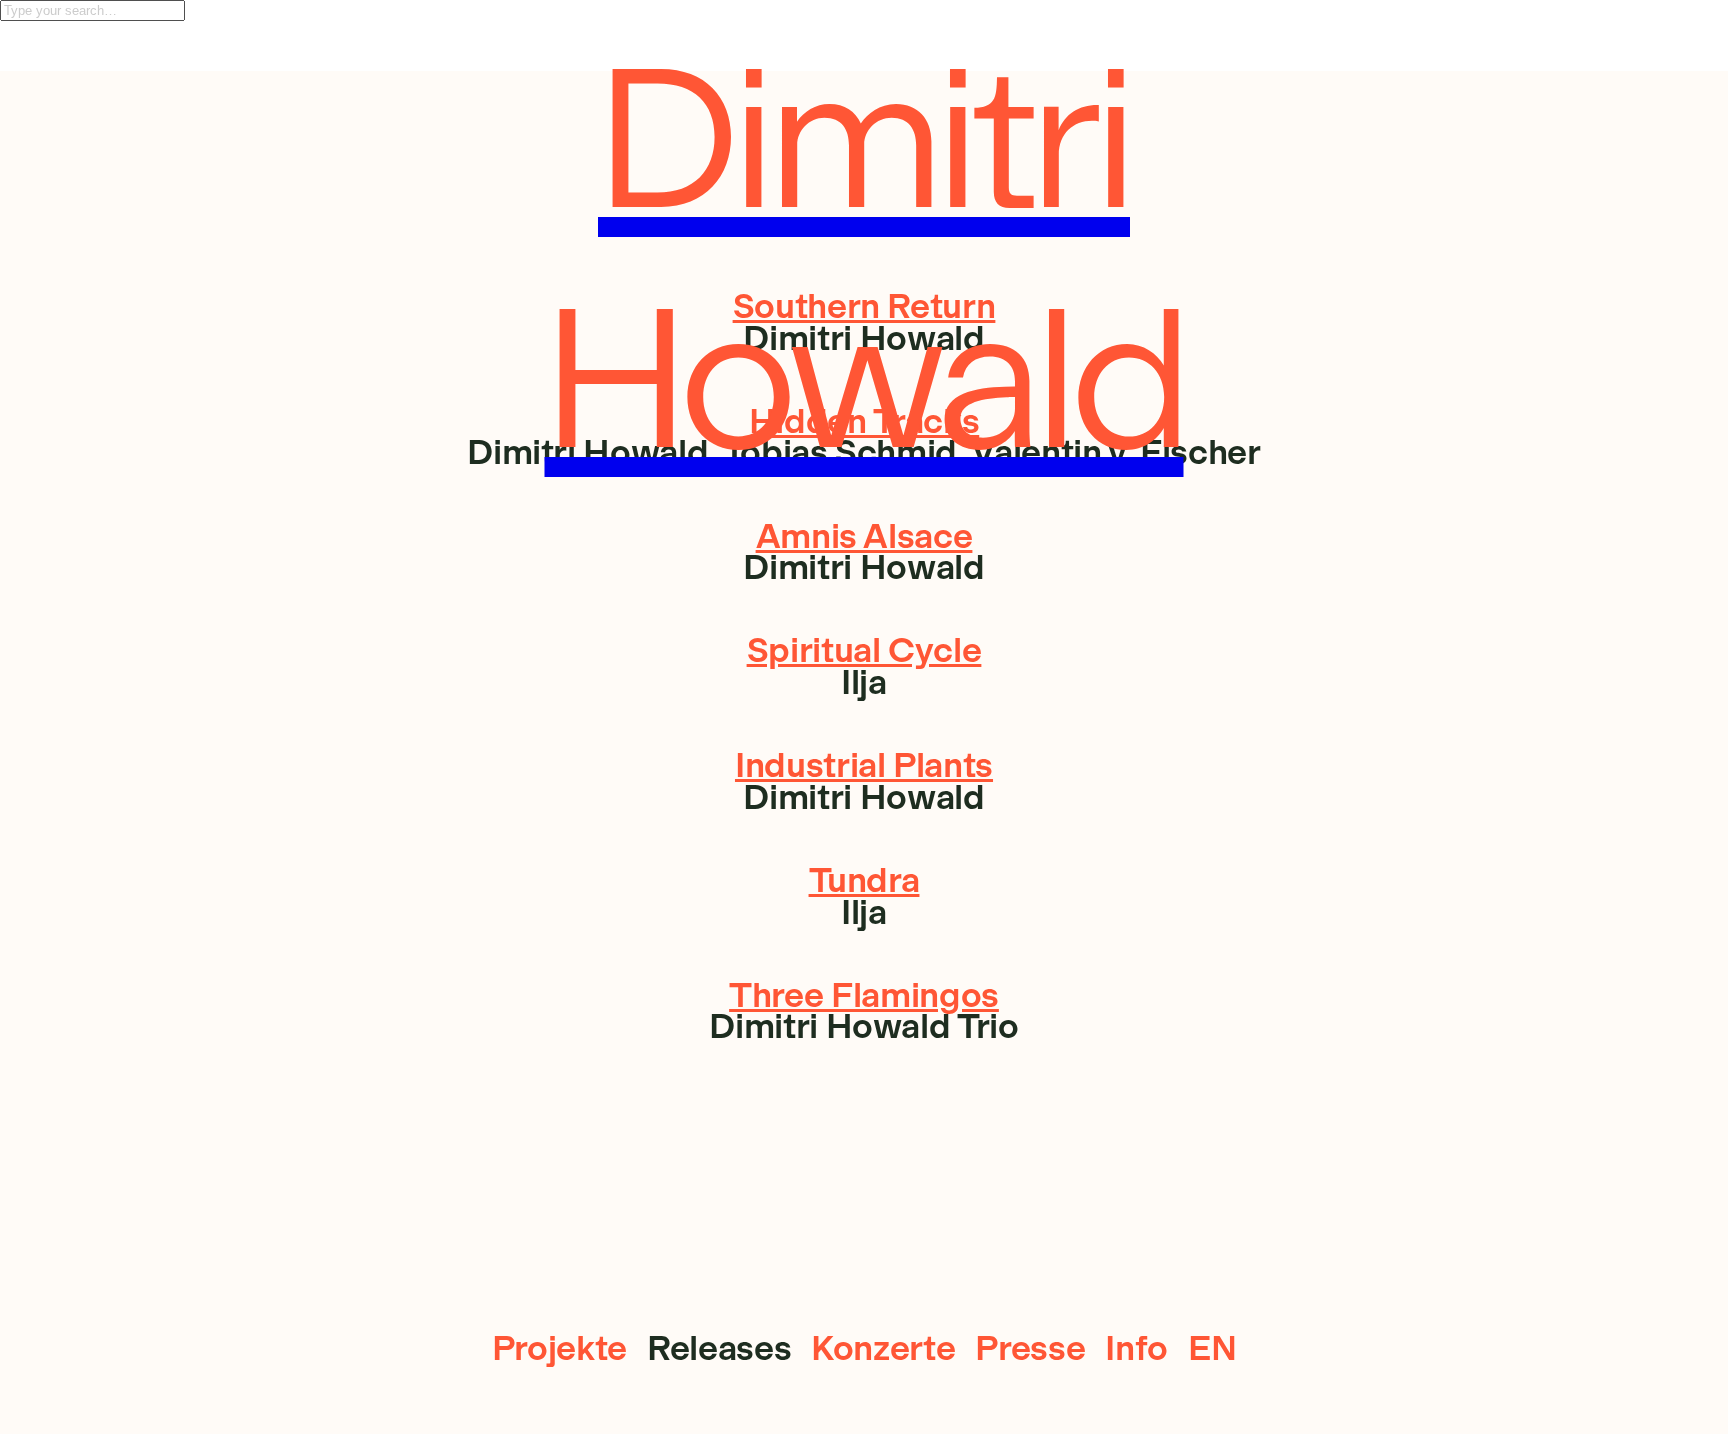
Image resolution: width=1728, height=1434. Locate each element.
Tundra (864, 880)
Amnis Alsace (864, 536)
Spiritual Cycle (864, 650)
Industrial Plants (864, 765)
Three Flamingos (864, 995)
